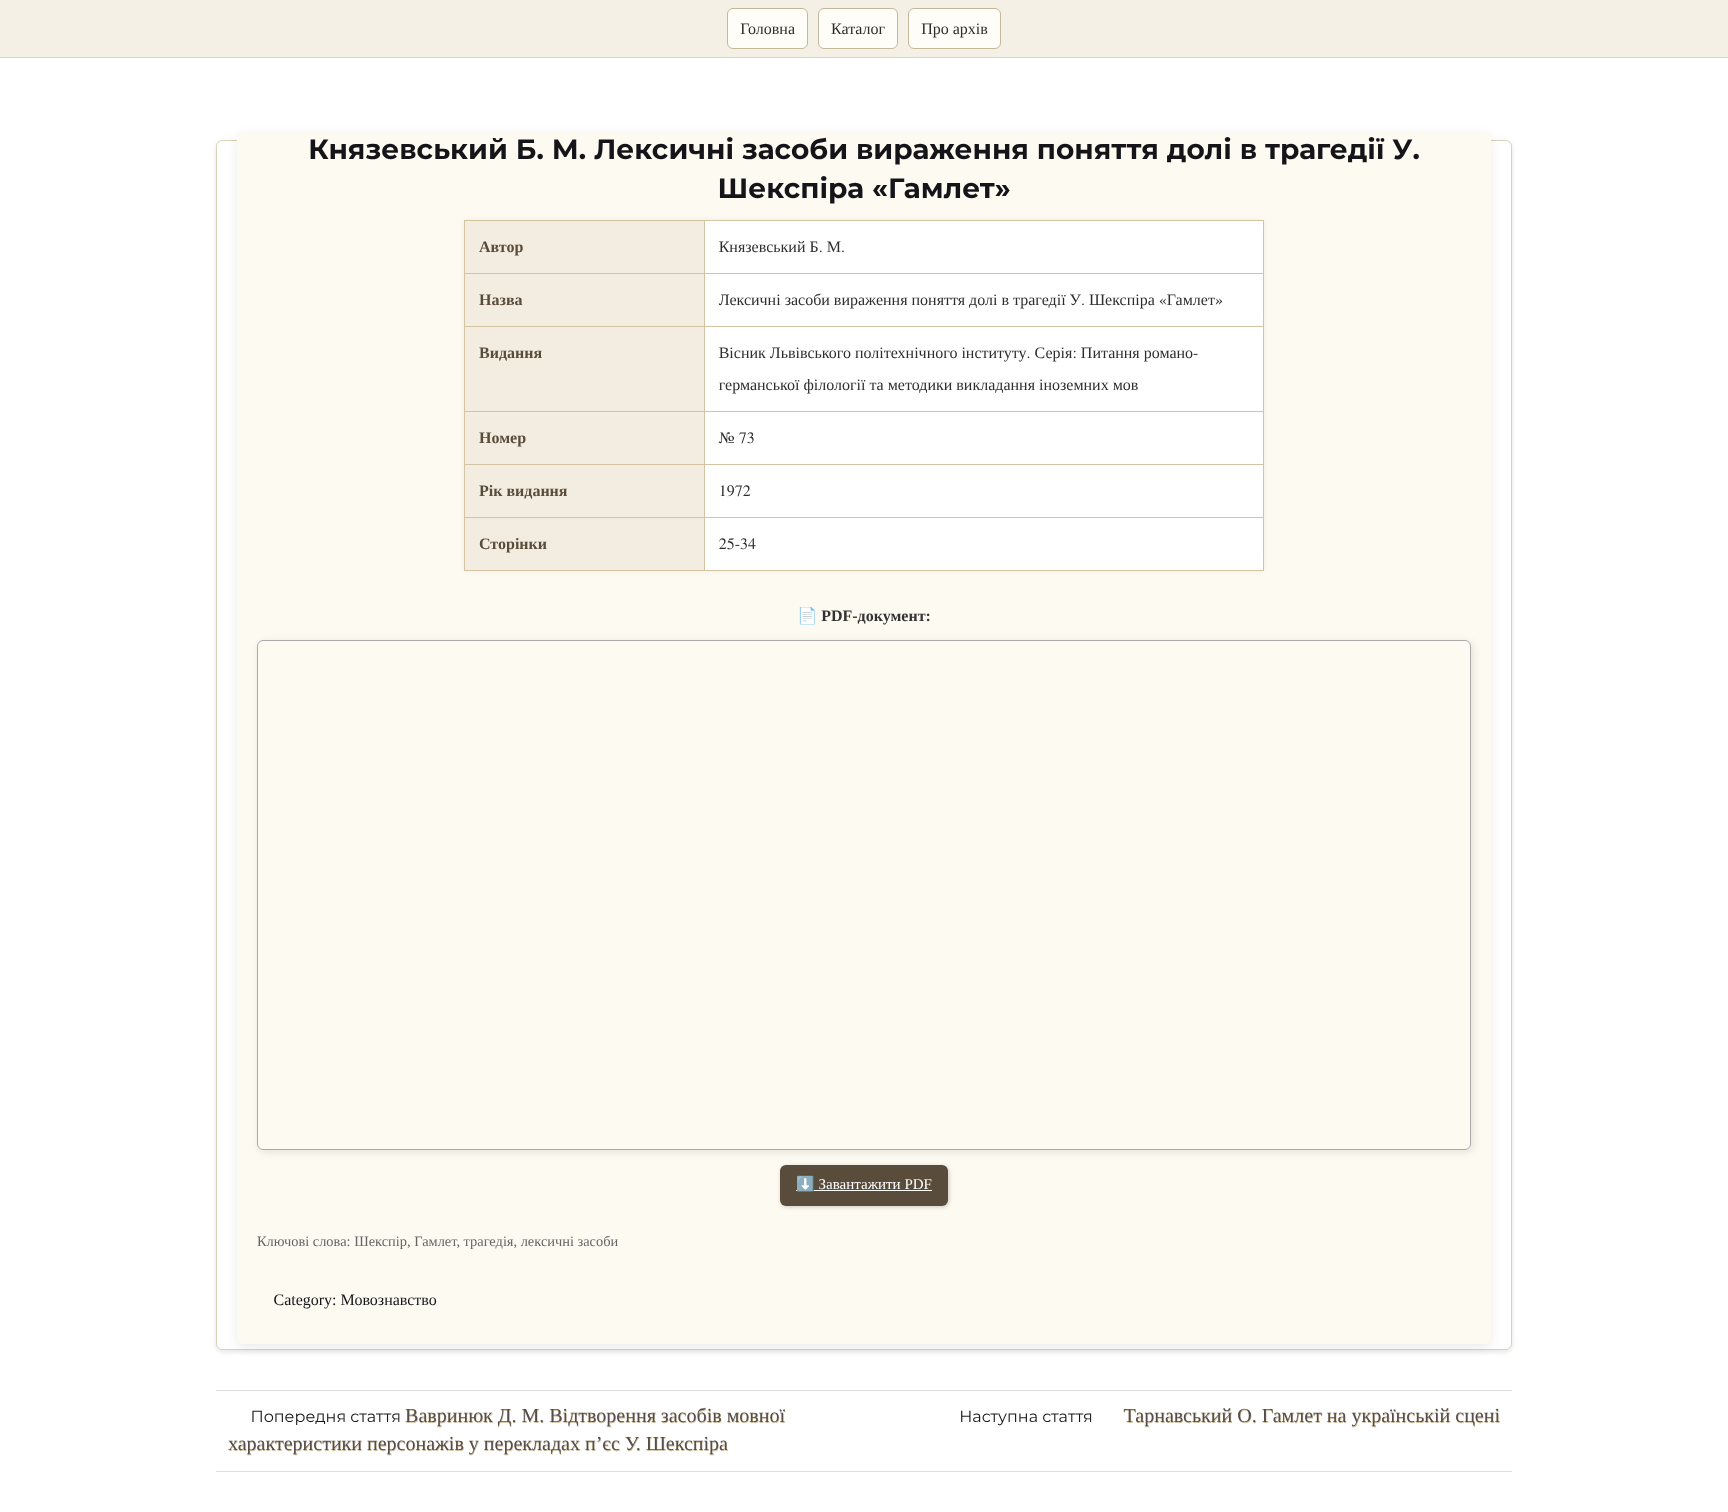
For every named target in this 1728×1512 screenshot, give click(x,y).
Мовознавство (389, 1300)
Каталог (858, 28)
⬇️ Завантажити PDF (864, 1185)
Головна (767, 28)
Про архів (954, 28)
